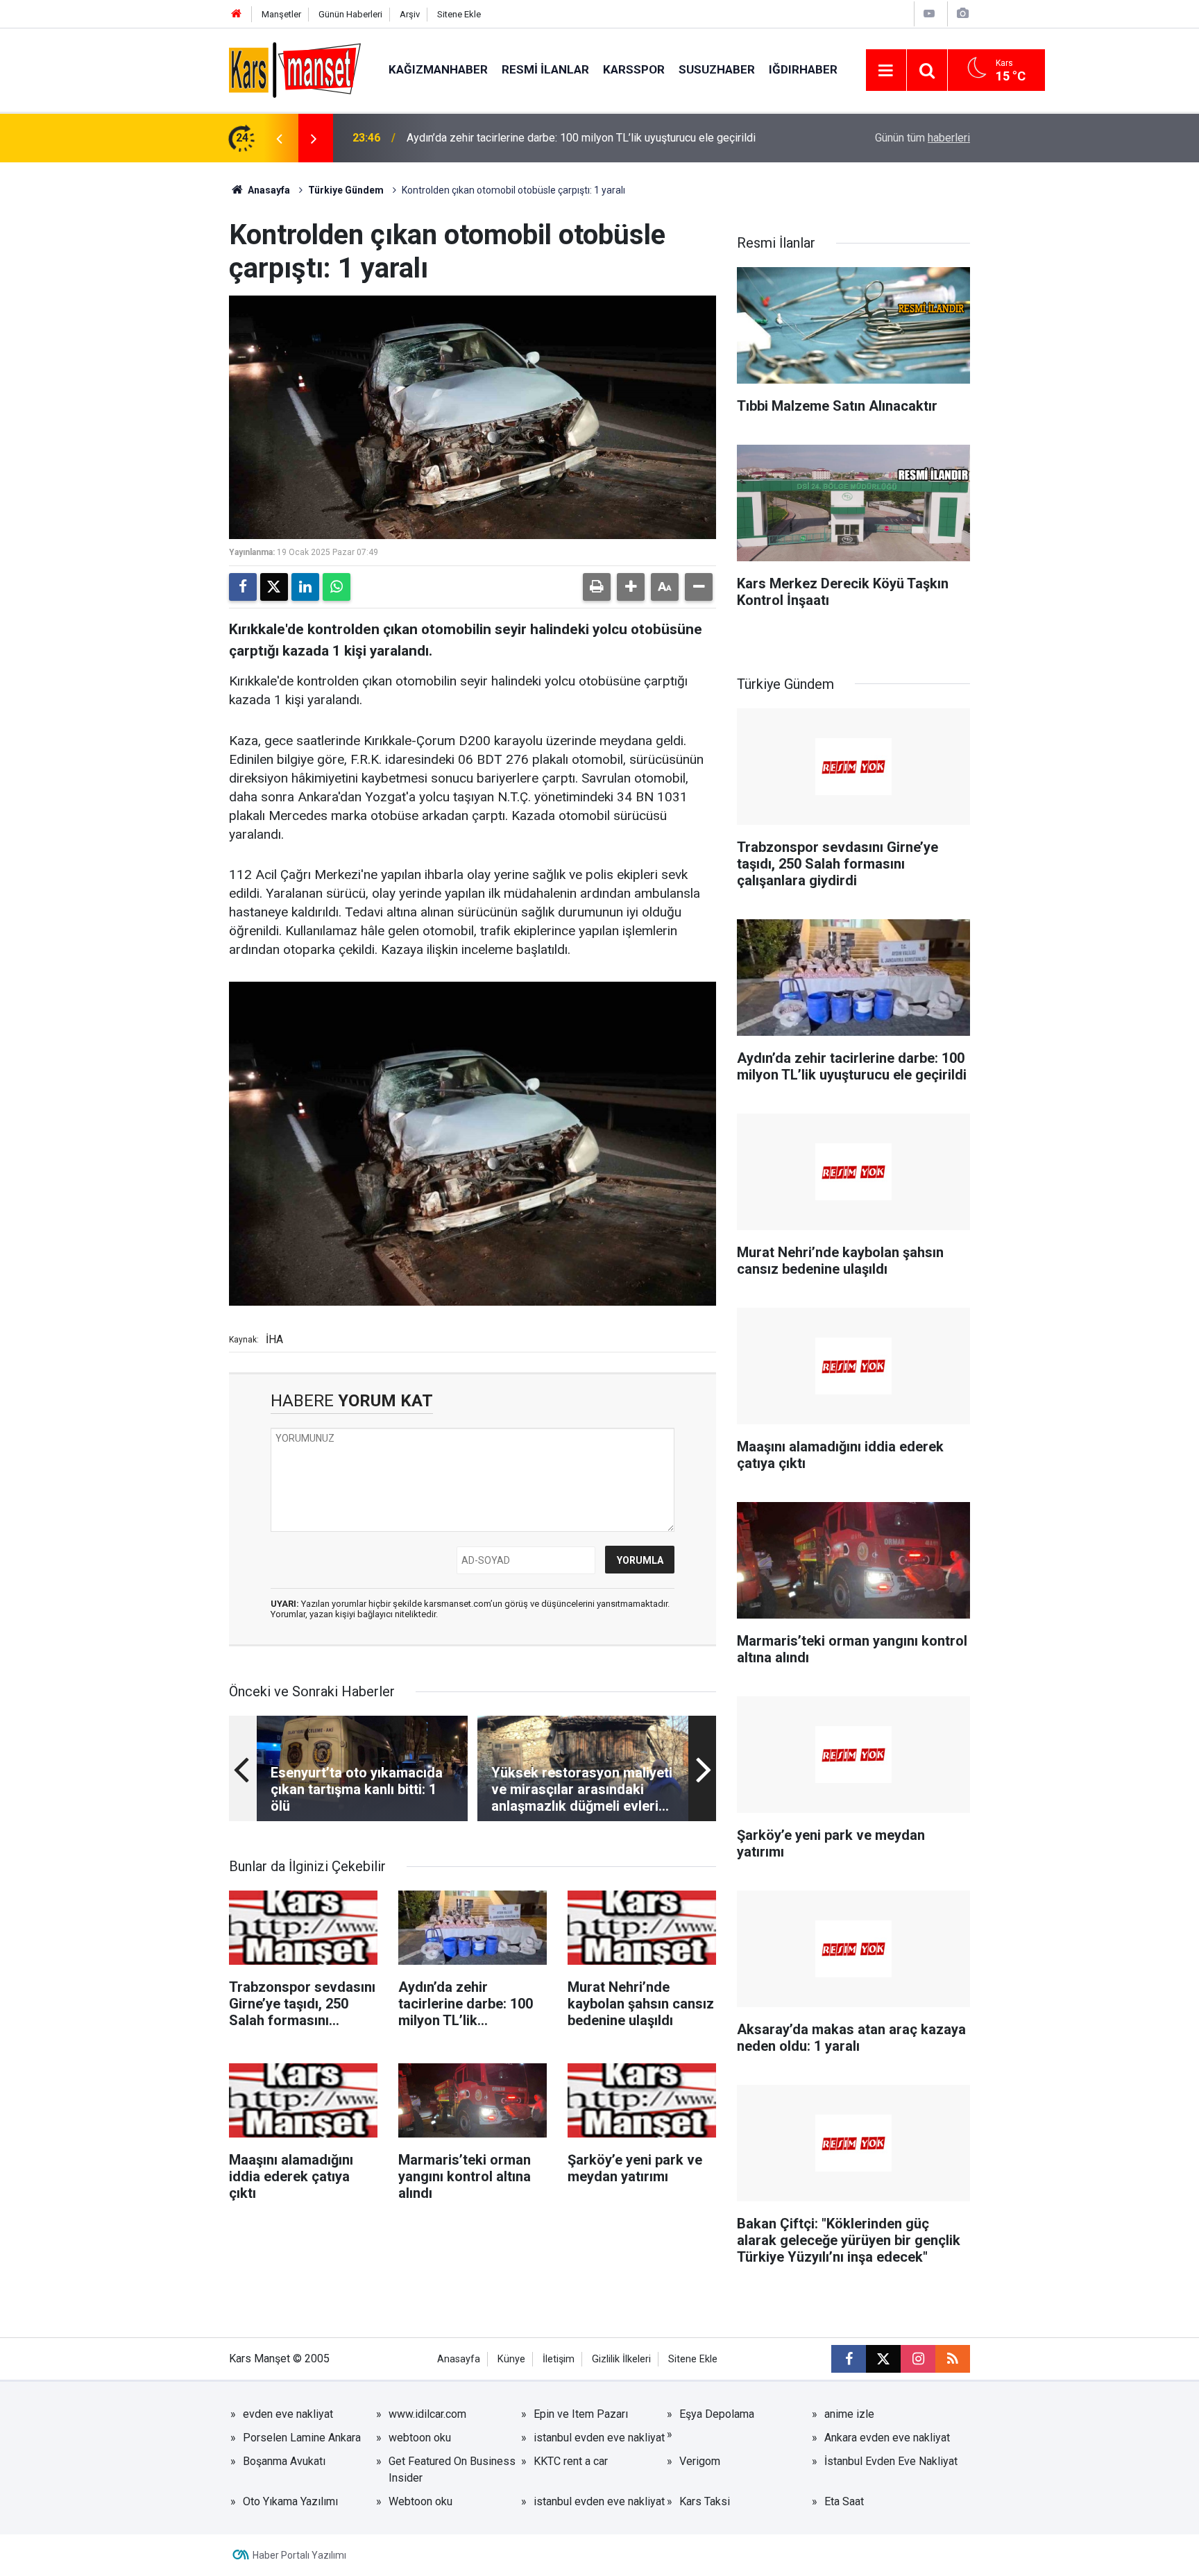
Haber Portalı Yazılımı (299, 2555)
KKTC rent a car (571, 2461)
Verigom (700, 2461)
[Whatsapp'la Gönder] (337, 587)
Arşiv (410, 14)
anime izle (849, 2414)
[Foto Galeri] (962, 14)
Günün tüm (922, 138)
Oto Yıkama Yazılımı (290, 2501)
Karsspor (634, 69)
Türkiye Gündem (346, 190)
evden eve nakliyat (288, 2414)
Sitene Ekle (459, 14)
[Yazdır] (597, 587)
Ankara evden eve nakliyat (887, 2438)
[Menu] (886, 71)
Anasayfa (268, 190)
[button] (631, 587)
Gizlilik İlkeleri (621, 2359)
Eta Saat (844, 2501)
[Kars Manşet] (295, 69)
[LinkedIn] (305, 587)
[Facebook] (243, 587)
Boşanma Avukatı (284, 2461)
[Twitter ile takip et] (883, 2359)
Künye (511, 2359)
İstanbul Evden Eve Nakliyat (891, 2461)
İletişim (559, 2359)
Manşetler (281, 14)
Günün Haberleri (350, 14)
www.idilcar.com (427, 2414)
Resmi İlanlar (545, 69)
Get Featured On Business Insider (452, 2470)
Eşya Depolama (717, 2414)
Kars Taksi (705, 2501)
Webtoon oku (420, 2501)
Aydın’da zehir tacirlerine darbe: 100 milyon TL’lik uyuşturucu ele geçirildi (581, 138)
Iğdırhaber (803, 69)
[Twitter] (274, 587)
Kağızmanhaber (438, 69)
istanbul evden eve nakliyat (599, 2438)
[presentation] (279, 138)
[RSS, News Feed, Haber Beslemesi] (953, 2359)
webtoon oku (420, 2438)
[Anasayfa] (237, 14)
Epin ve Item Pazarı (581, 2414)
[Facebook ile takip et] (849, 2359)
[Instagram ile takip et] (918, 2359)
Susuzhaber (717, 69)
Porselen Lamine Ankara (302, 2438)
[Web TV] (929, 14)
